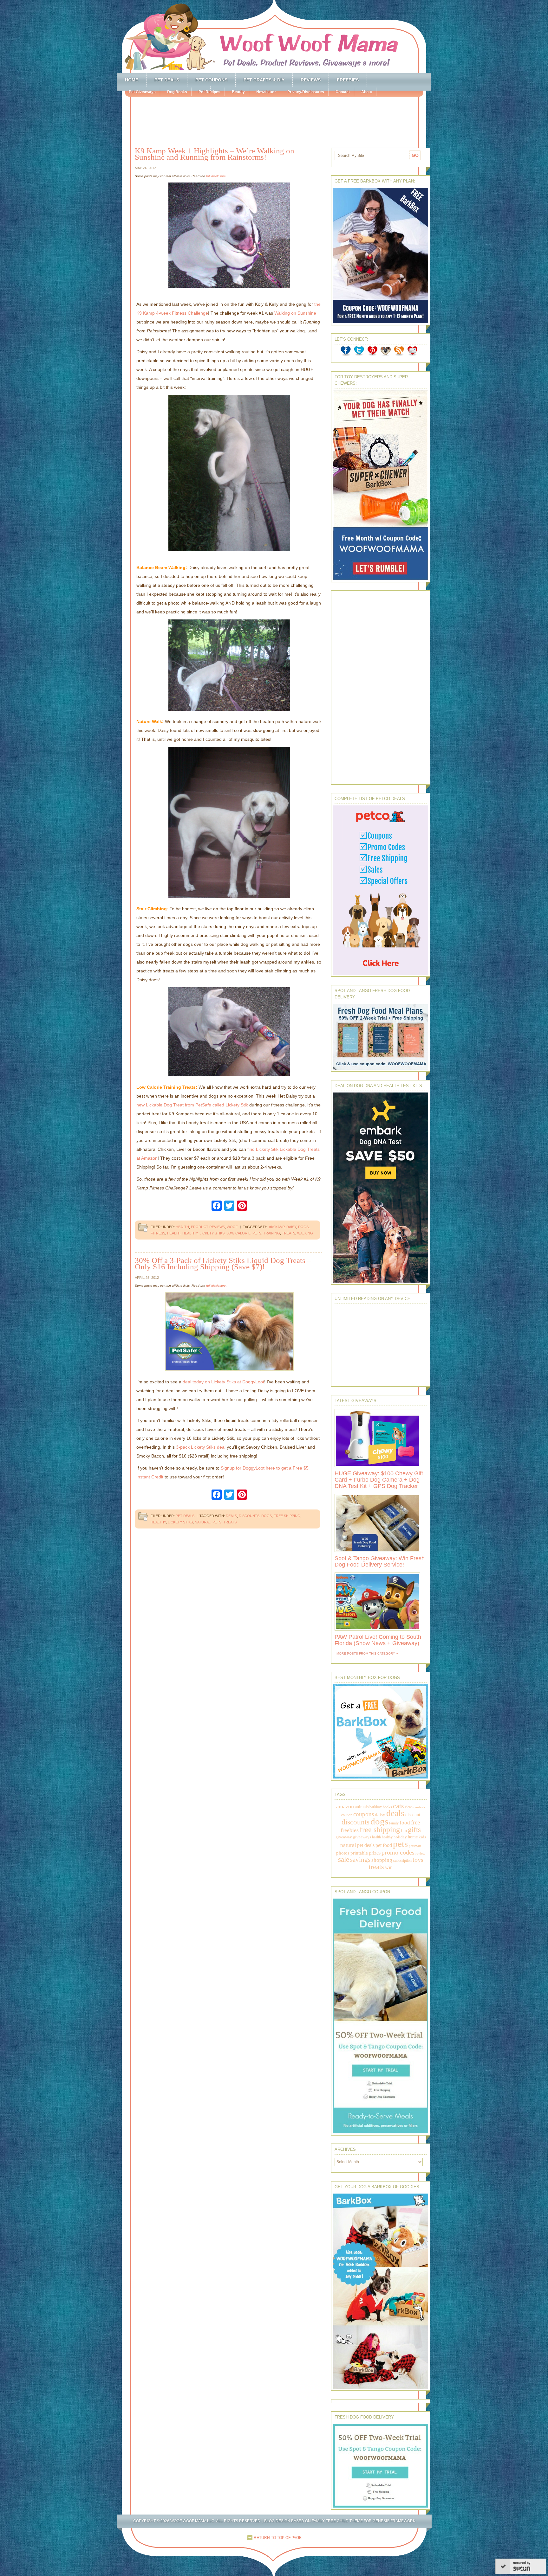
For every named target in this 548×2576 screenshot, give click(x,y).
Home (132, 80)
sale (344, 1859)
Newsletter (266, 92)
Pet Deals (167, 80)
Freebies (348, 80)
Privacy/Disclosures (306, 92)
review (420, 1853)
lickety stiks (212, 1233)
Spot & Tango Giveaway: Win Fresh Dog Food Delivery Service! (380, 1561)
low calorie (238, 1233)
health (174, 1233)
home (413, 1837)
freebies (350, 1830)
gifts (414, 1830)
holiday (400, 1837)
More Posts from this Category (366, 1653)
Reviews (311, 80)
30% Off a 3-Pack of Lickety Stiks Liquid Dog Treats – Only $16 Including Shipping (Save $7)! (223, 1263)
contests (419, 1807)
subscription (402, 1861)
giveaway (344, 1837)
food (405, 1823)
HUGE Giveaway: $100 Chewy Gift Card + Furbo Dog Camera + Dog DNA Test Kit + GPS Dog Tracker (379, 1480)
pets (257, 1233)
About (367, 92)
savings (360, 1860)
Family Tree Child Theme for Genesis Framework (364, 2521)
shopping (382, 1860)
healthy (190, 1233)
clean (409, 1807)
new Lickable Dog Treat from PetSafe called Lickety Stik (192, 1105)
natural (203, 1522)
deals (231, 1516)
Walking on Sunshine (295, 313)
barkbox (376, 1807)
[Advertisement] (280, 117)
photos (343, 1853)
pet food (384, 1845)
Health (182, 1227)
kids (422, 1837)
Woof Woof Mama (274, 36)
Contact (343, 92)
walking (305, 1233)
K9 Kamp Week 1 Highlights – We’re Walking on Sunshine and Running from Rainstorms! (215, 154)
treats (289, 1233)
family (394, 1823)
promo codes (398, 1852)
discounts (249, 1516)
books (387, 1807)
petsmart (415, 1846)
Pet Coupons (211, 80)
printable (359, 1853)
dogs (303, 1227)
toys (418, 1860)
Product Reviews (208, 1227)
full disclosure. (216, 176)
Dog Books (177, 92)
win (389, 1867)
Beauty (238, 92)
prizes (375, 1853)
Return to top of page (278, 2538)
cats (398, 1806)
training (272, 1233)
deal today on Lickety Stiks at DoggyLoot (223, 1382)
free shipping (287, 1516)
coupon (347, 1815)
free (415, 1822)
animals (362, 1807)
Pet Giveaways (142, 92)
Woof (232, 1227)
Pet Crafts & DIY (264, 80)
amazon (345, 1806)
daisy (291, 1227)
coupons (364, 1814)
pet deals (366, 1845)
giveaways (362, 1837)
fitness (158, 1233)
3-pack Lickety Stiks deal (201, 1447)
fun (404, 1831)
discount (413, 1815)
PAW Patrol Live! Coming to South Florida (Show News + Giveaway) (378, 1640)
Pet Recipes (209, 92)
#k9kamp (277, 1227)
